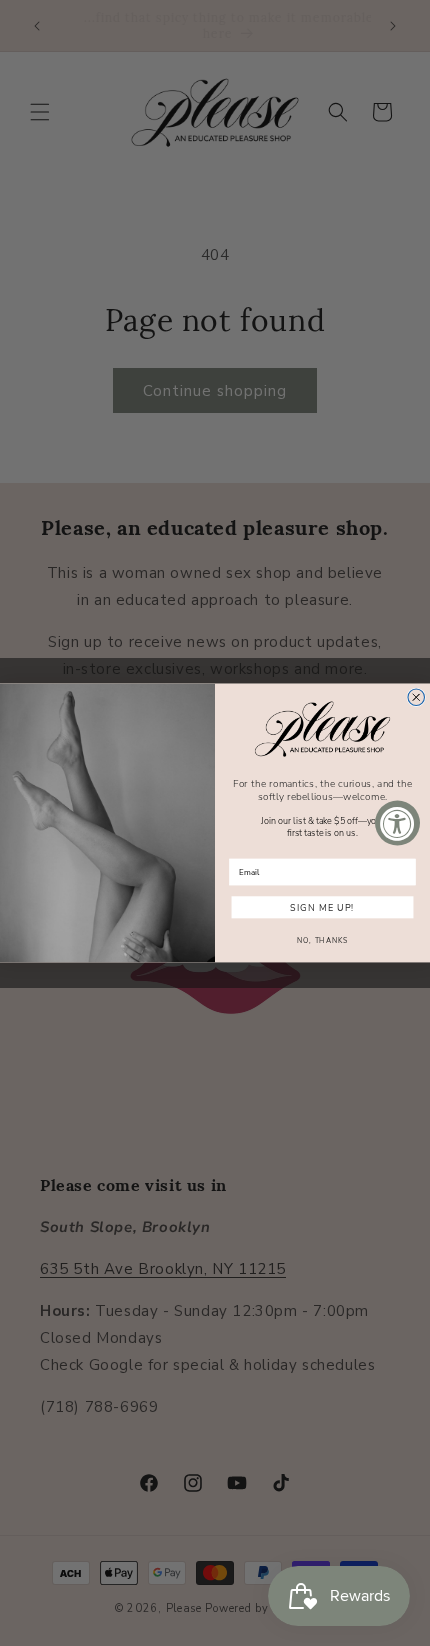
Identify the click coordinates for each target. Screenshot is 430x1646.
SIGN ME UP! (322, 907)
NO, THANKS (322, 940)
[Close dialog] (416, 697)
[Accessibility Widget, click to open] (397, 823)
